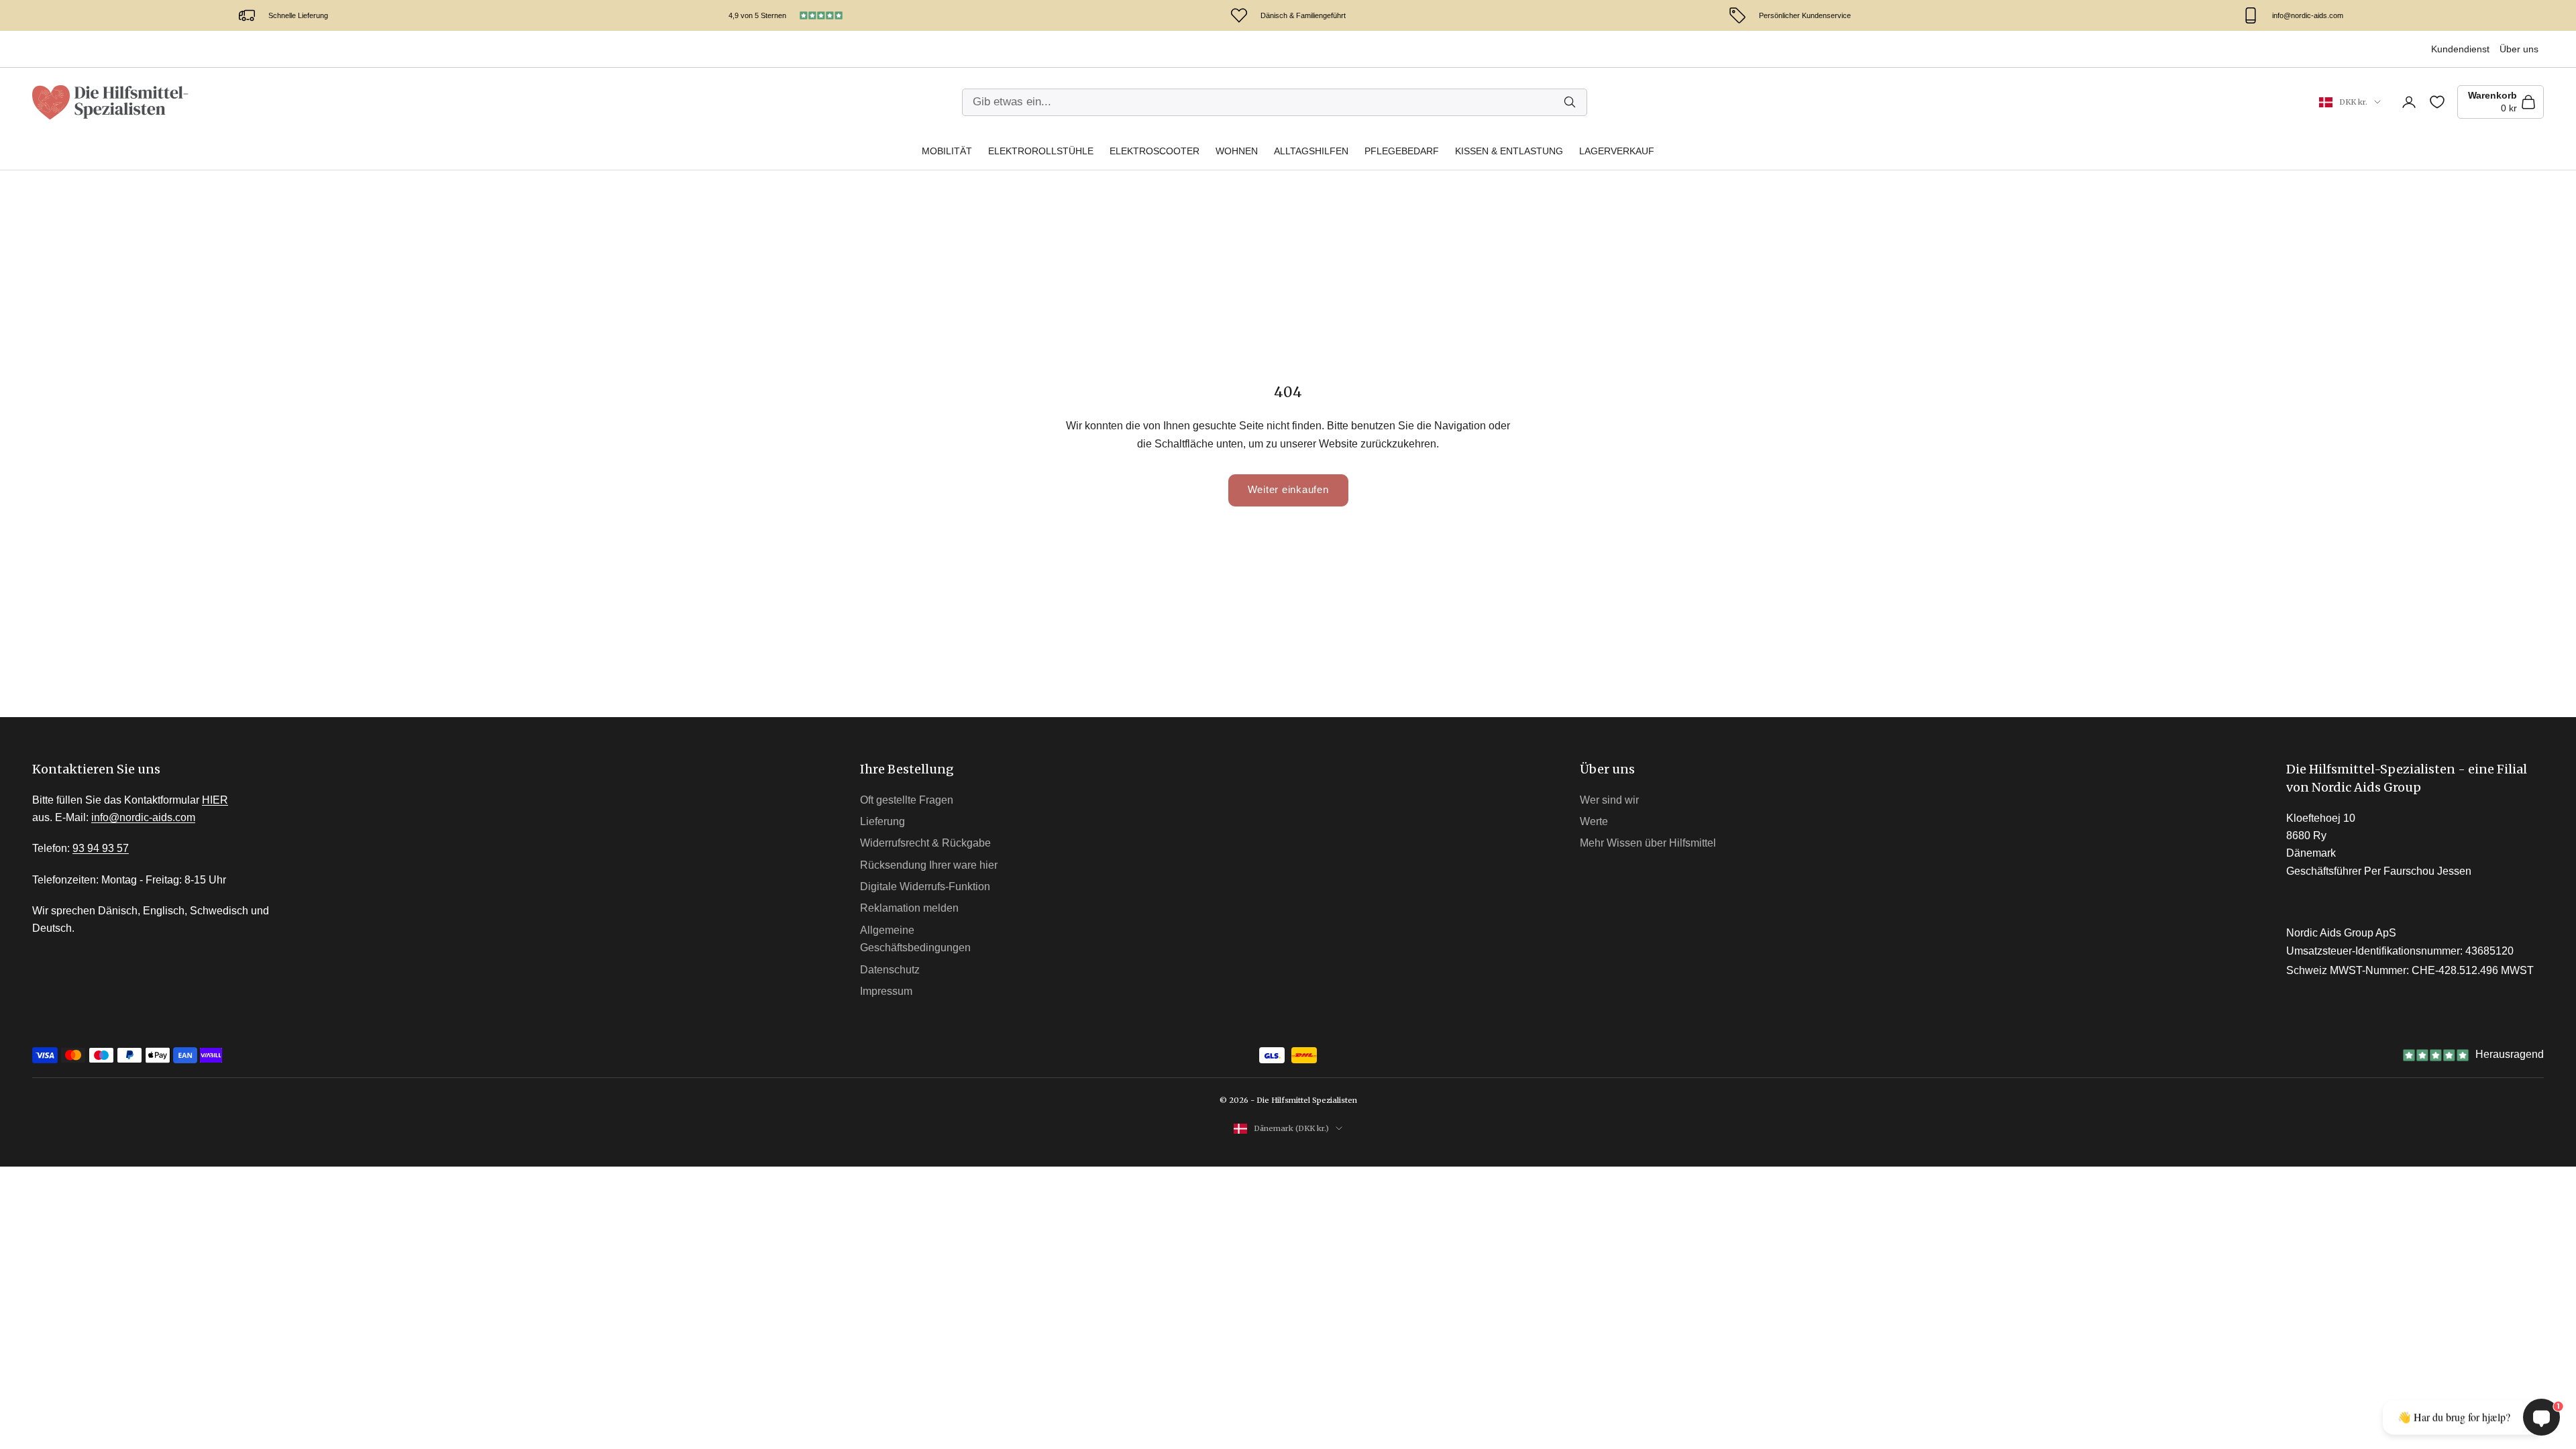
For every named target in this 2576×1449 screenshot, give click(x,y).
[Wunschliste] (2437, 102)
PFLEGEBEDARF (1402, 151)
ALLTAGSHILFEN (1311, 151)
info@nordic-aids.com (143, 817)
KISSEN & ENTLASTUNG (1509, 151)
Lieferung (882, 821)
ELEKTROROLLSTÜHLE (1041, 151)
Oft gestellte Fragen (907, 800)
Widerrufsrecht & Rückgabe (925, 843)
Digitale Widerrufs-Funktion (925, 887)
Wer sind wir (1609, 800)
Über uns (2519, 49)
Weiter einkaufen (1288, 489)
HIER (215, 800)
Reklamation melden (909, 908)
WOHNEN (1237, 151)
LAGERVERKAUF (1617, 151)
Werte (1594, 821)
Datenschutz (890, 970)
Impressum (886, 991)
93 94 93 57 (101, 848)
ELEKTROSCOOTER (1155, 151)
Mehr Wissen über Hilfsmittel (1648, 843)
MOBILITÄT (947, 151)
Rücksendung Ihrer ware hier (929, 865)
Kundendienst (2460, 49)
